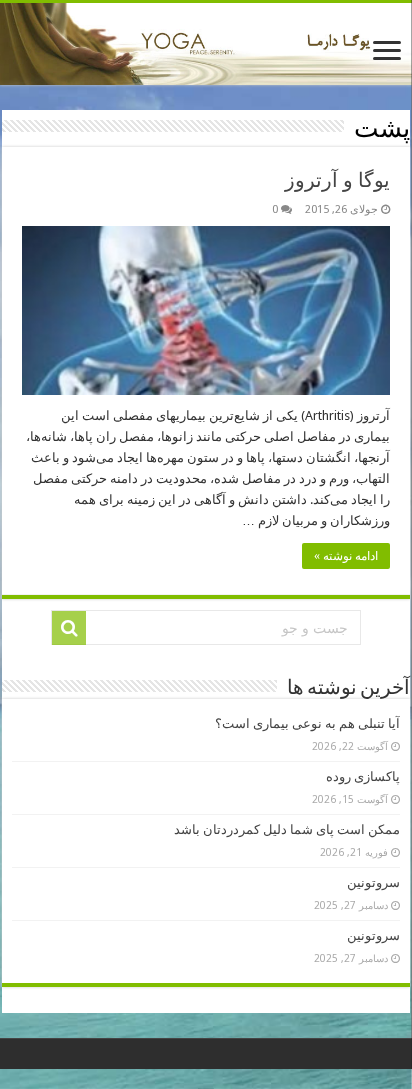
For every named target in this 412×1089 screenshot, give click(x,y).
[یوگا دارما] (206, 44)
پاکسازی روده (363, 776)
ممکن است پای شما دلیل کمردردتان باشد (287, 829)
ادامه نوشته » (346, 556)
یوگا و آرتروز (337, 180)
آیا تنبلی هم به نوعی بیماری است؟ (307, 723)
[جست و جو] (69, 628)
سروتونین (373, 882)
